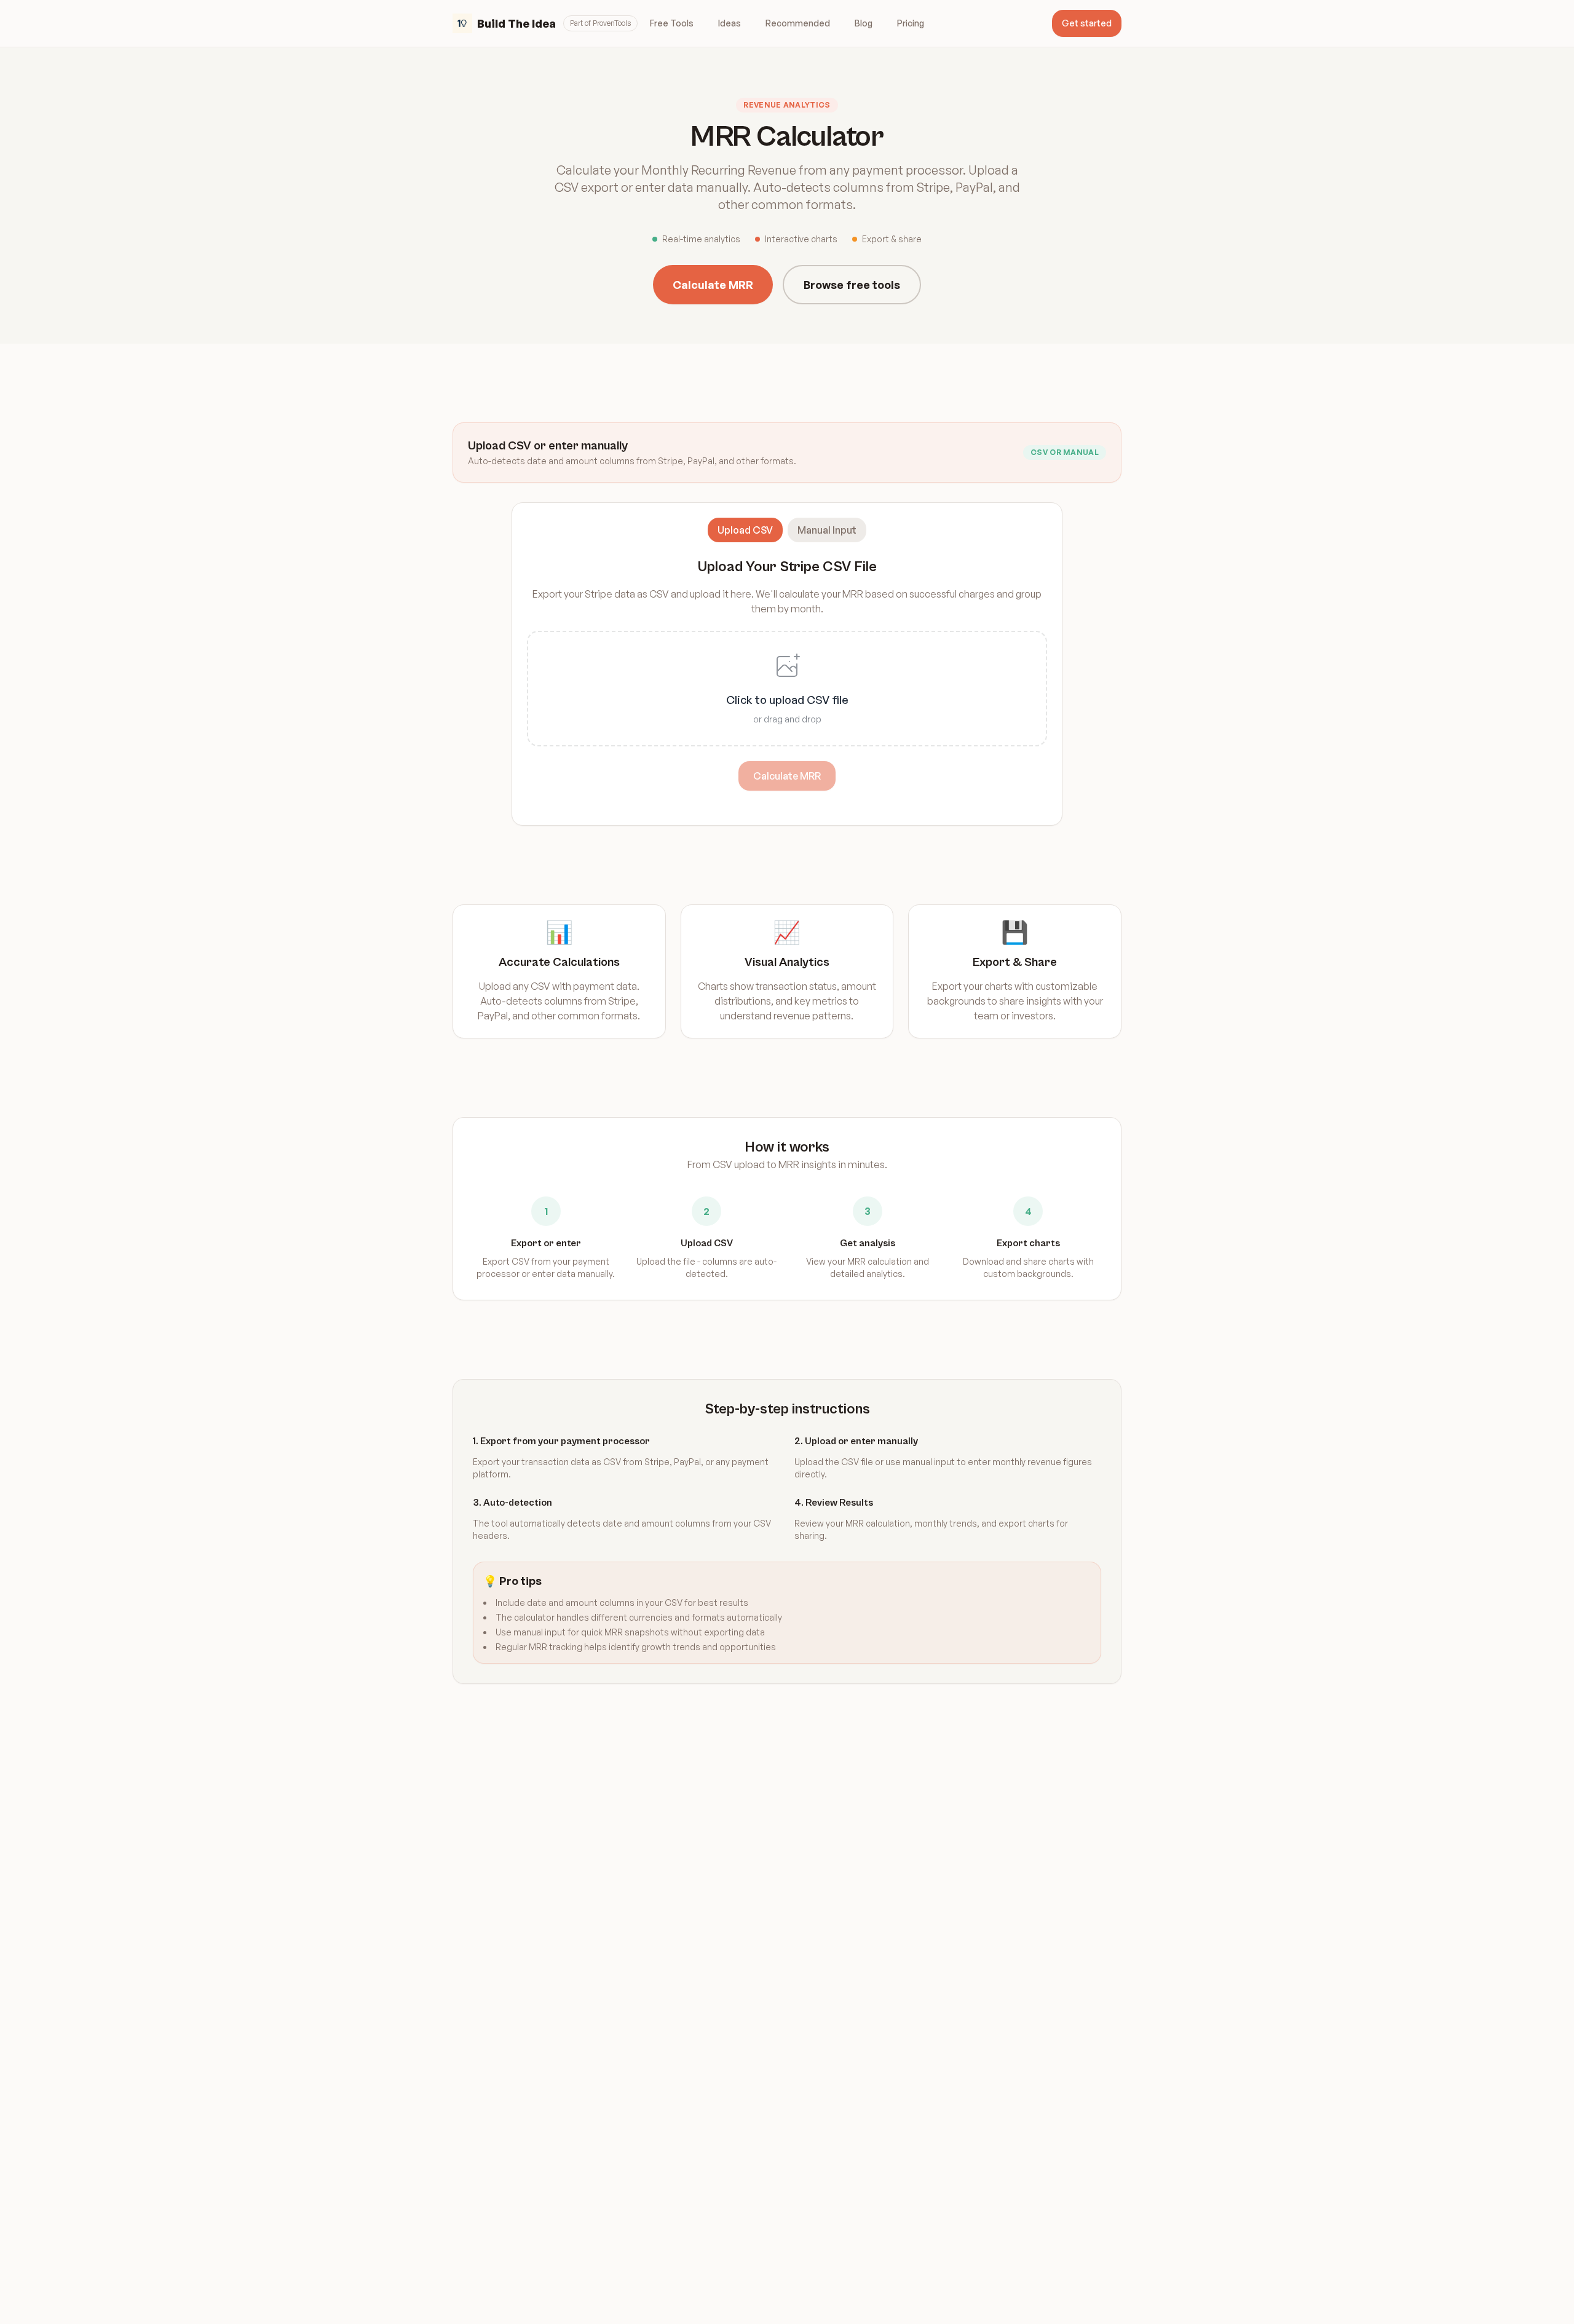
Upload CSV (745, 530)
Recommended (798, 23)
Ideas (730, 23)
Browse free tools (852, 285)
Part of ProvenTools (600, 23)
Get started (1087, 23)
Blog (864, 23)
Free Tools (672, 23)
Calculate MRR (713, 285)
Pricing (911, 23)
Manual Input (827, 530)
